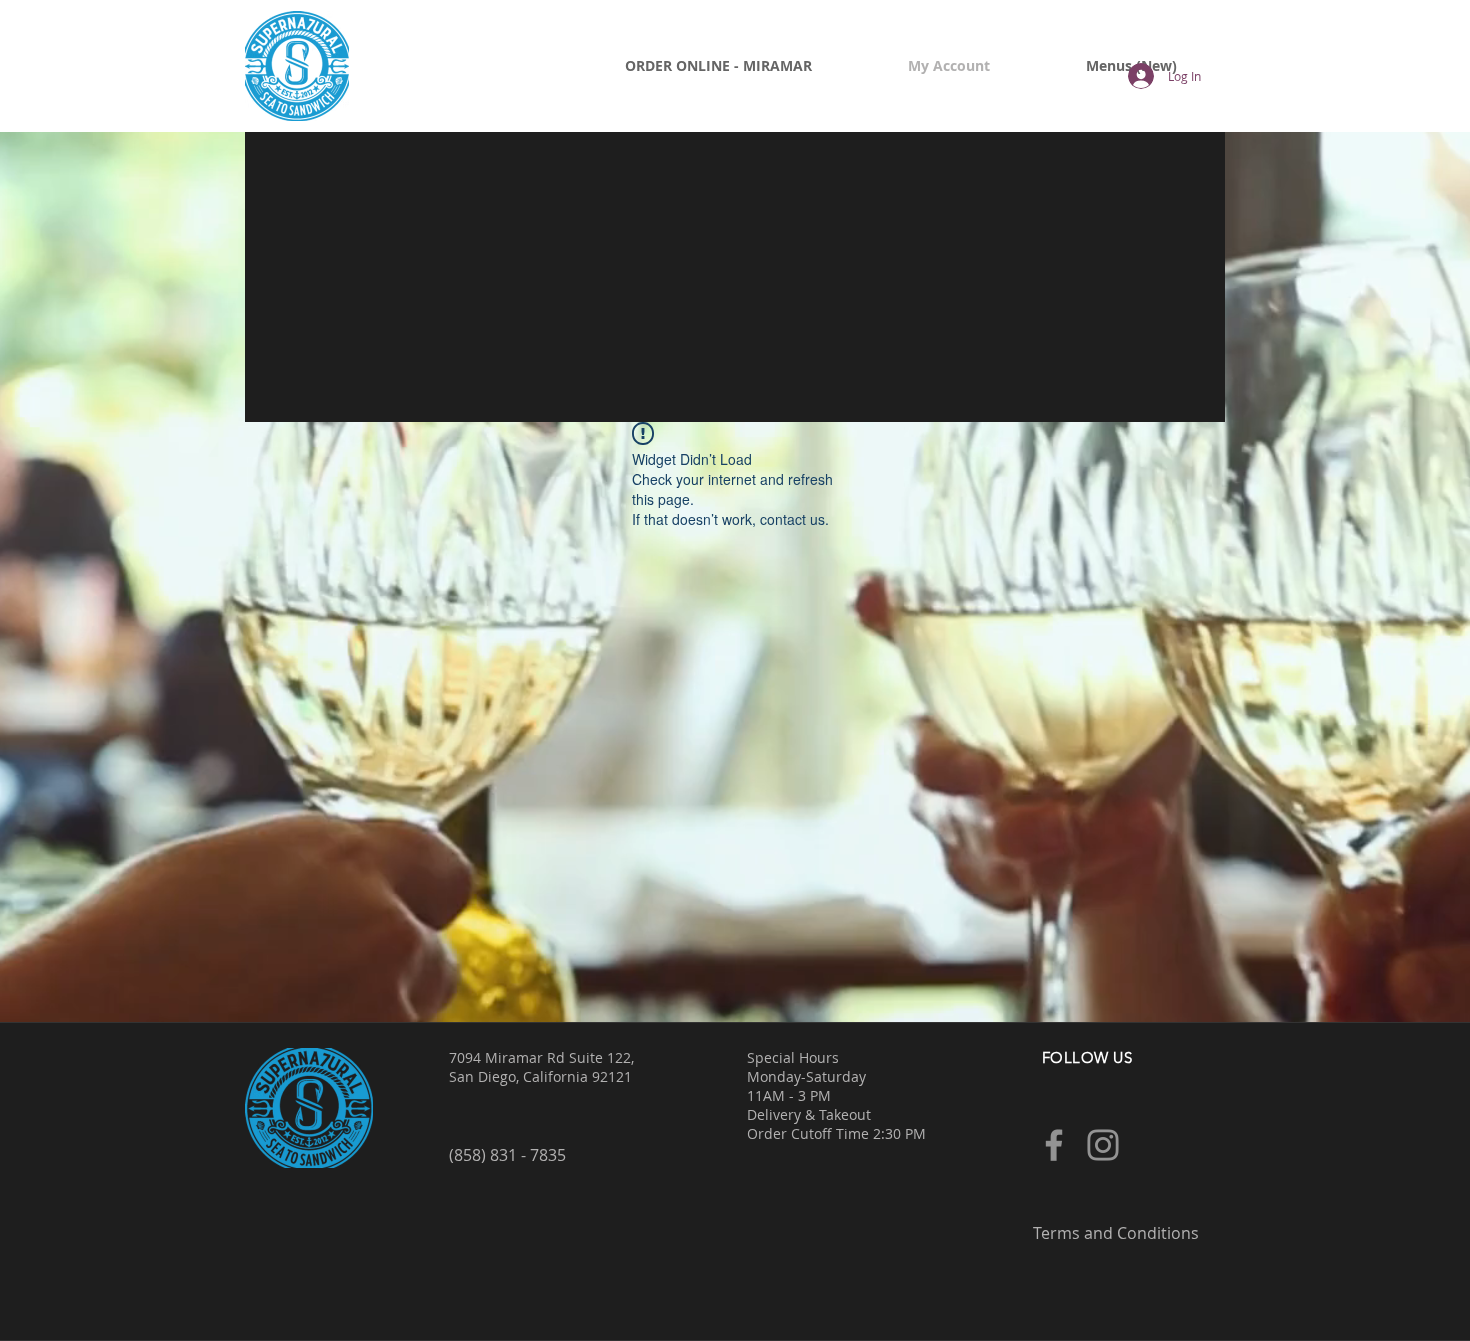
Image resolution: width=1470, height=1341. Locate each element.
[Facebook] (1054, 1145)
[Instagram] (1103, 1145)
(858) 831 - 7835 (507, 1155)
